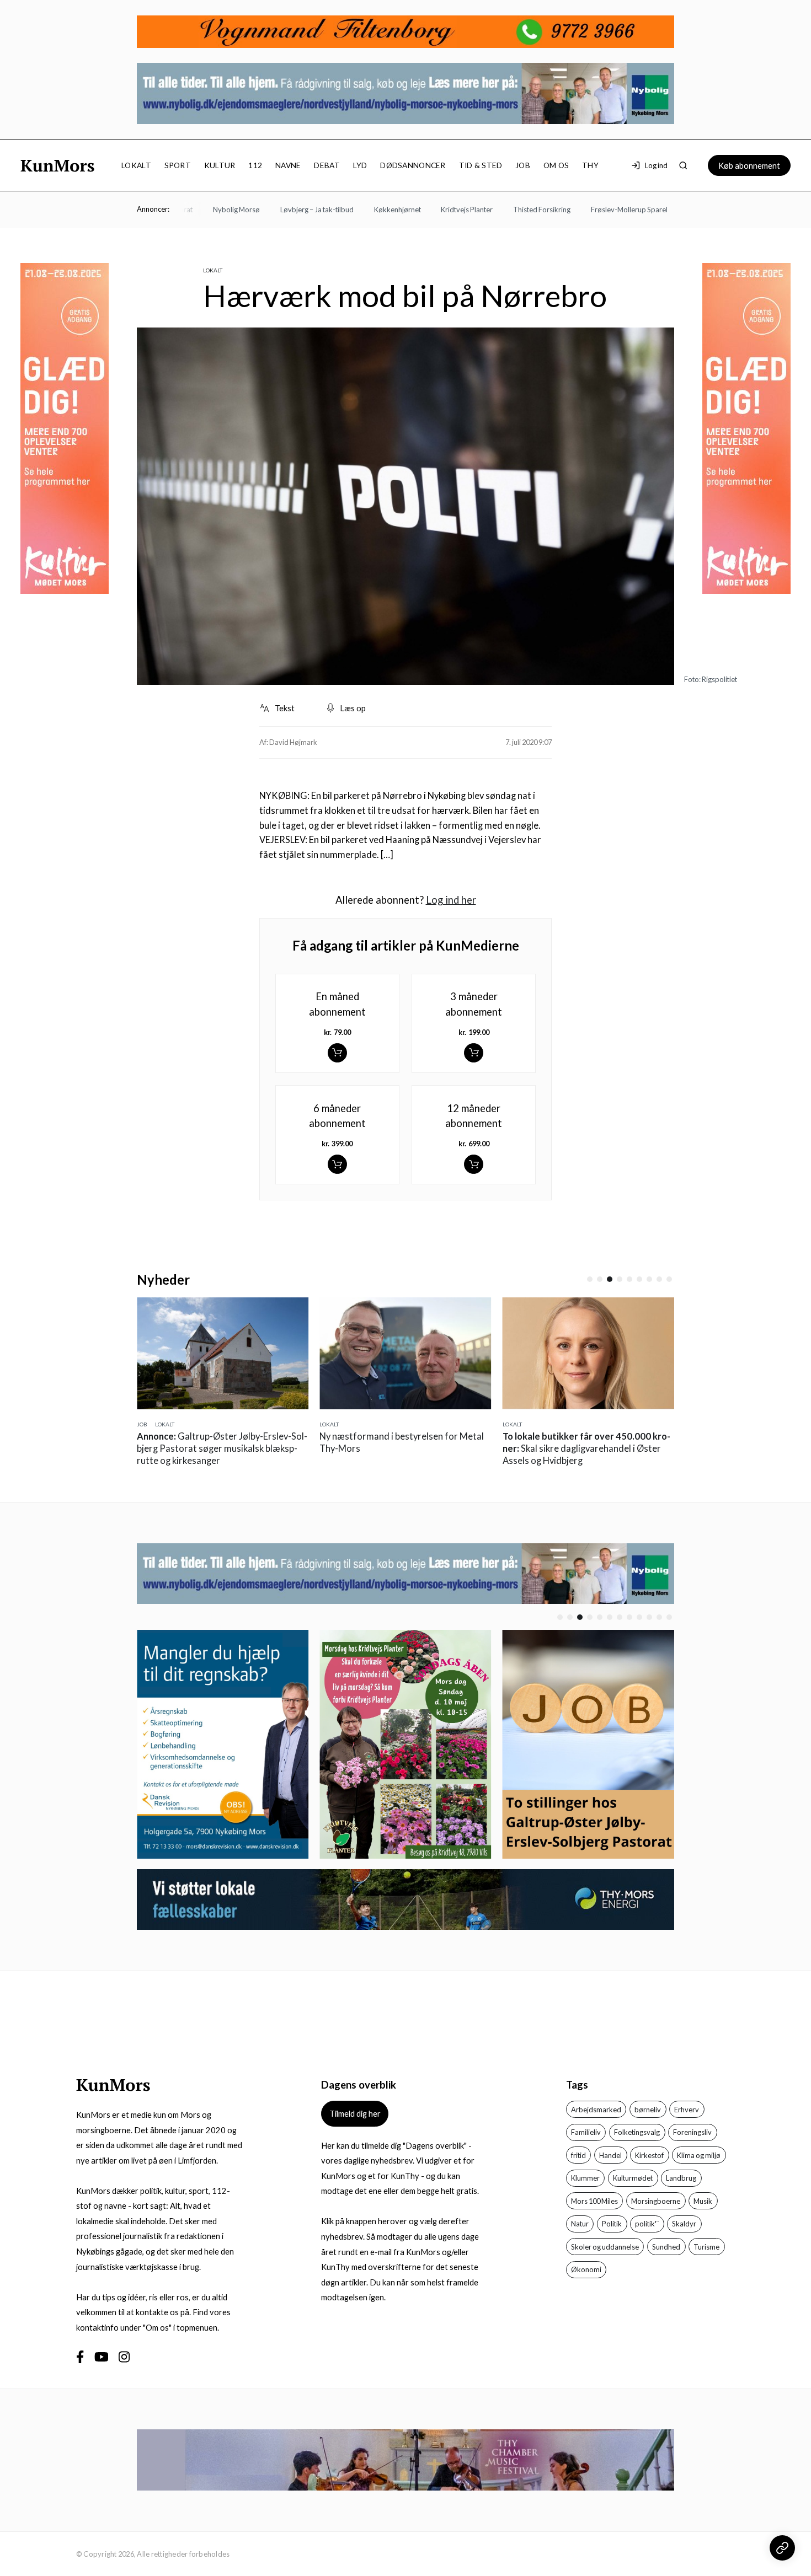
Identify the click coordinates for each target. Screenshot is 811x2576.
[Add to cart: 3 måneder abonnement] (474, 1053)
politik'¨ (647, 2224)
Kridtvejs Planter (433, 210)
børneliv (648, 2110)
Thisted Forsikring (508, 210)
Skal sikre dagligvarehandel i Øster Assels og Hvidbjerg (586, 1448)
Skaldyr (684, 2224)
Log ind (656, 165)
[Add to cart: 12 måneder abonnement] (474, 1164)
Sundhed (666, 2247)
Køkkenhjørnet (363, 210)
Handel (610, 2155)
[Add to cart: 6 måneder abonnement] (337, 1164)
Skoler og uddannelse (605, 2247)
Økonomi (586, 2269)
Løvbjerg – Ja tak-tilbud (283, 210)
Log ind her (451, 900)
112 (255, 165)
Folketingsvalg (637, 2132)
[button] (590, 1279)
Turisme (706, 2247)
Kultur (220, 165)
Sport (178, 165)
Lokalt (136, 165)
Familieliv (586, 2132)
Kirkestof (649, 2155)
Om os (556, 165)
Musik (703, 2201)
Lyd (360, 165)
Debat (327, 165)
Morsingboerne (656, 2201)
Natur (580, 2224)
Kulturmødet (633, 2178)
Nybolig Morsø (203, 210)
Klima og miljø (699, 2155)
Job (523, 165)
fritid (578, 2155)
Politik (612, 2224)
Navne (288, 165)
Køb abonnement (749, 165)
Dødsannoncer (413, 165)
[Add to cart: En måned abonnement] (337, 1053)
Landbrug (681, 2178)
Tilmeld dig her (355, 2113)
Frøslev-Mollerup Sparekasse (604, 210)
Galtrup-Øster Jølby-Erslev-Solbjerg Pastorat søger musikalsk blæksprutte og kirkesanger (222, 1448)
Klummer (585, 2178)
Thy (590, 165)
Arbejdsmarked (596, 2110)
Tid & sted (481, 165)
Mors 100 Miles (594, 2201)
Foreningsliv (692, 2132)
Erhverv (687, 2110)
